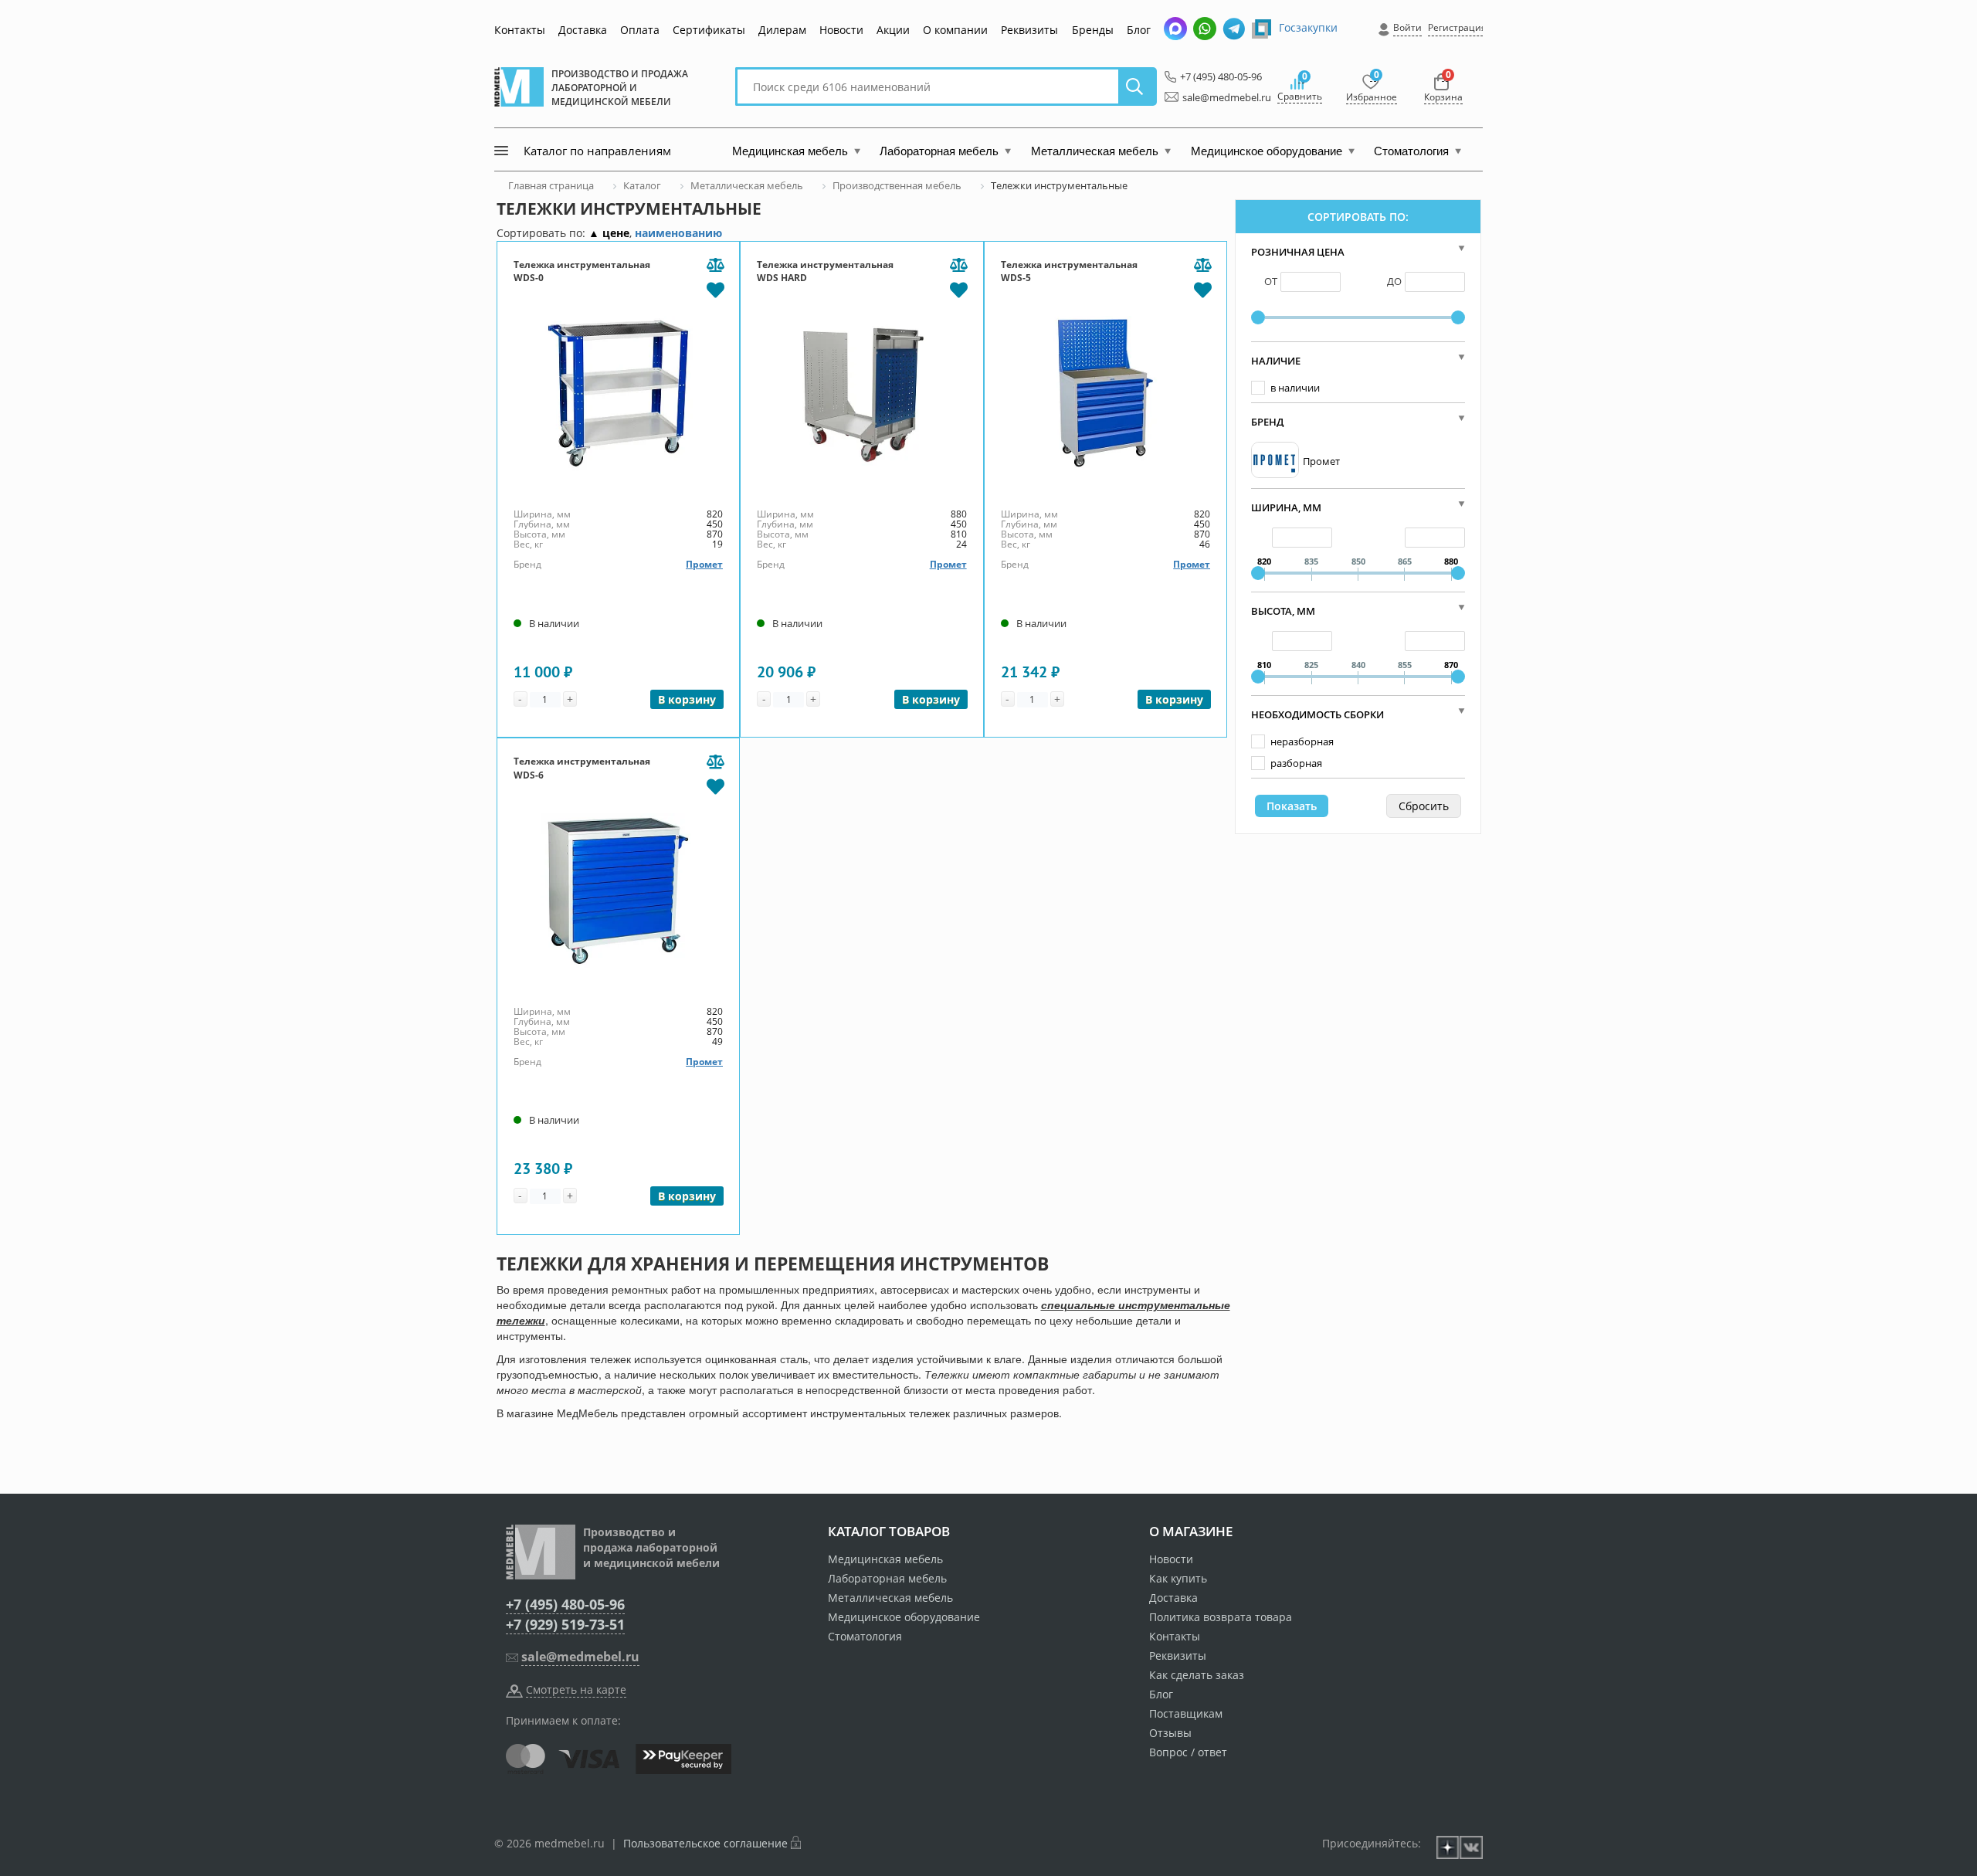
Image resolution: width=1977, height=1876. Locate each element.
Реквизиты (1029, 30)
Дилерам (782, 30)
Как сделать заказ (1197, 1675)
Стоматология (865, 1636)
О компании (955, 30)
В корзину (687, 699)
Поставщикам (1186, 1713)
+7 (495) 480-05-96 (1217, 76)
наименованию (678, 233)
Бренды (1093, 30)
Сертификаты (709, 30)
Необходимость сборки (1317, 714)
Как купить (1178, 1578)
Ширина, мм (1286, 507)
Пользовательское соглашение (705, 1843)
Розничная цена (1298, 252)
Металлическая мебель (890, 1598)
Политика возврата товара (1221, 1617)
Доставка (583, 30)
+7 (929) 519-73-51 (565, 1624)
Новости (841, 30)
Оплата (640, 30)
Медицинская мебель (885, 1559)
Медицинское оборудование (904, 1617)
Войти (1407, 27)
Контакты (520, 30)
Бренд (1267, 422)
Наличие (1276, 361)
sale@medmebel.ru (1218, 97)
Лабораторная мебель (887, 1578)
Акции (893, 30)
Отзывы (1170, 1733)
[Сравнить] (715, 266)
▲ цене (609, 233)
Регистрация (1457, 27)
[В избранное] (715, 289)
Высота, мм (1283, 611)
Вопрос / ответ (1188, 1752)
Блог (1139, 30)
